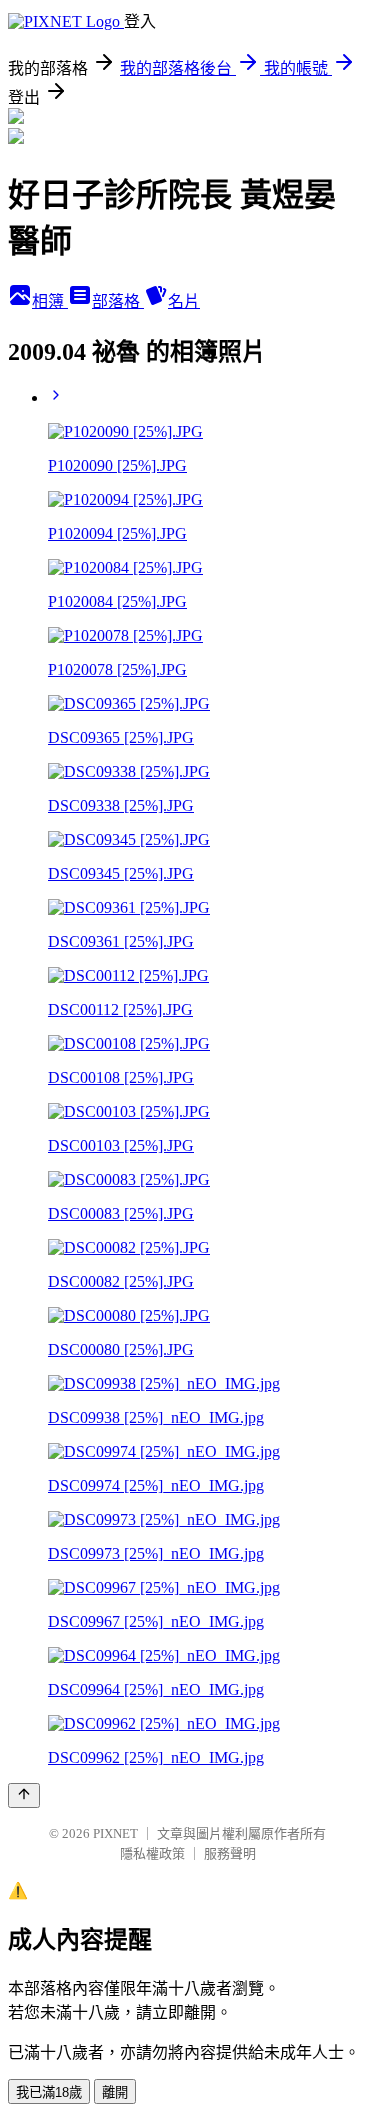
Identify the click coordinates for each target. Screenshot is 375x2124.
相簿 (50, 301)
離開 (115, 2092)
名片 (184, 301)
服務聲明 (230, 1853)
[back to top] (24, 1795)
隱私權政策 (152, 1853)
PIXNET (115, 1833)
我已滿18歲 (49, 2092)
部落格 (118, 301)
